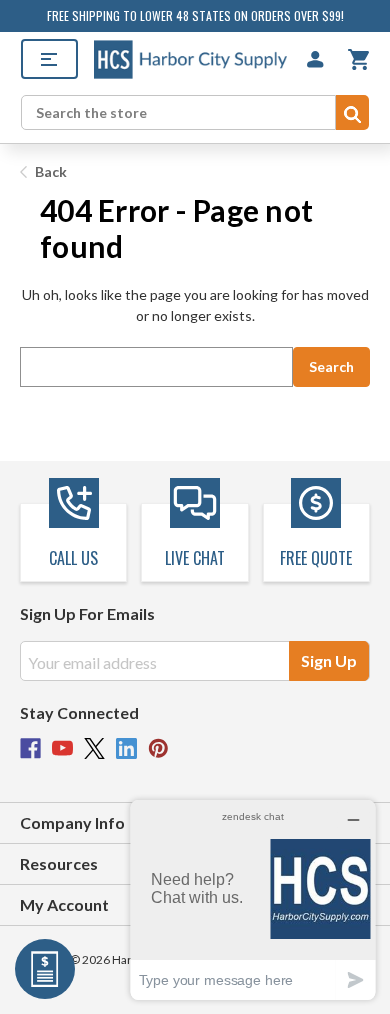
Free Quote (316, 558)
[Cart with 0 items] (358, 59)
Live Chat (195, 558)
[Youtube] (62, 748)
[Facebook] (30, 748)
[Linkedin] (126, 748)
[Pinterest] (158, 748)
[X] (94, 748)
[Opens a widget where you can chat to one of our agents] (253, 899)
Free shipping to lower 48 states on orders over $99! (195, 15)
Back (49, 171)
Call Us (73, 558)
